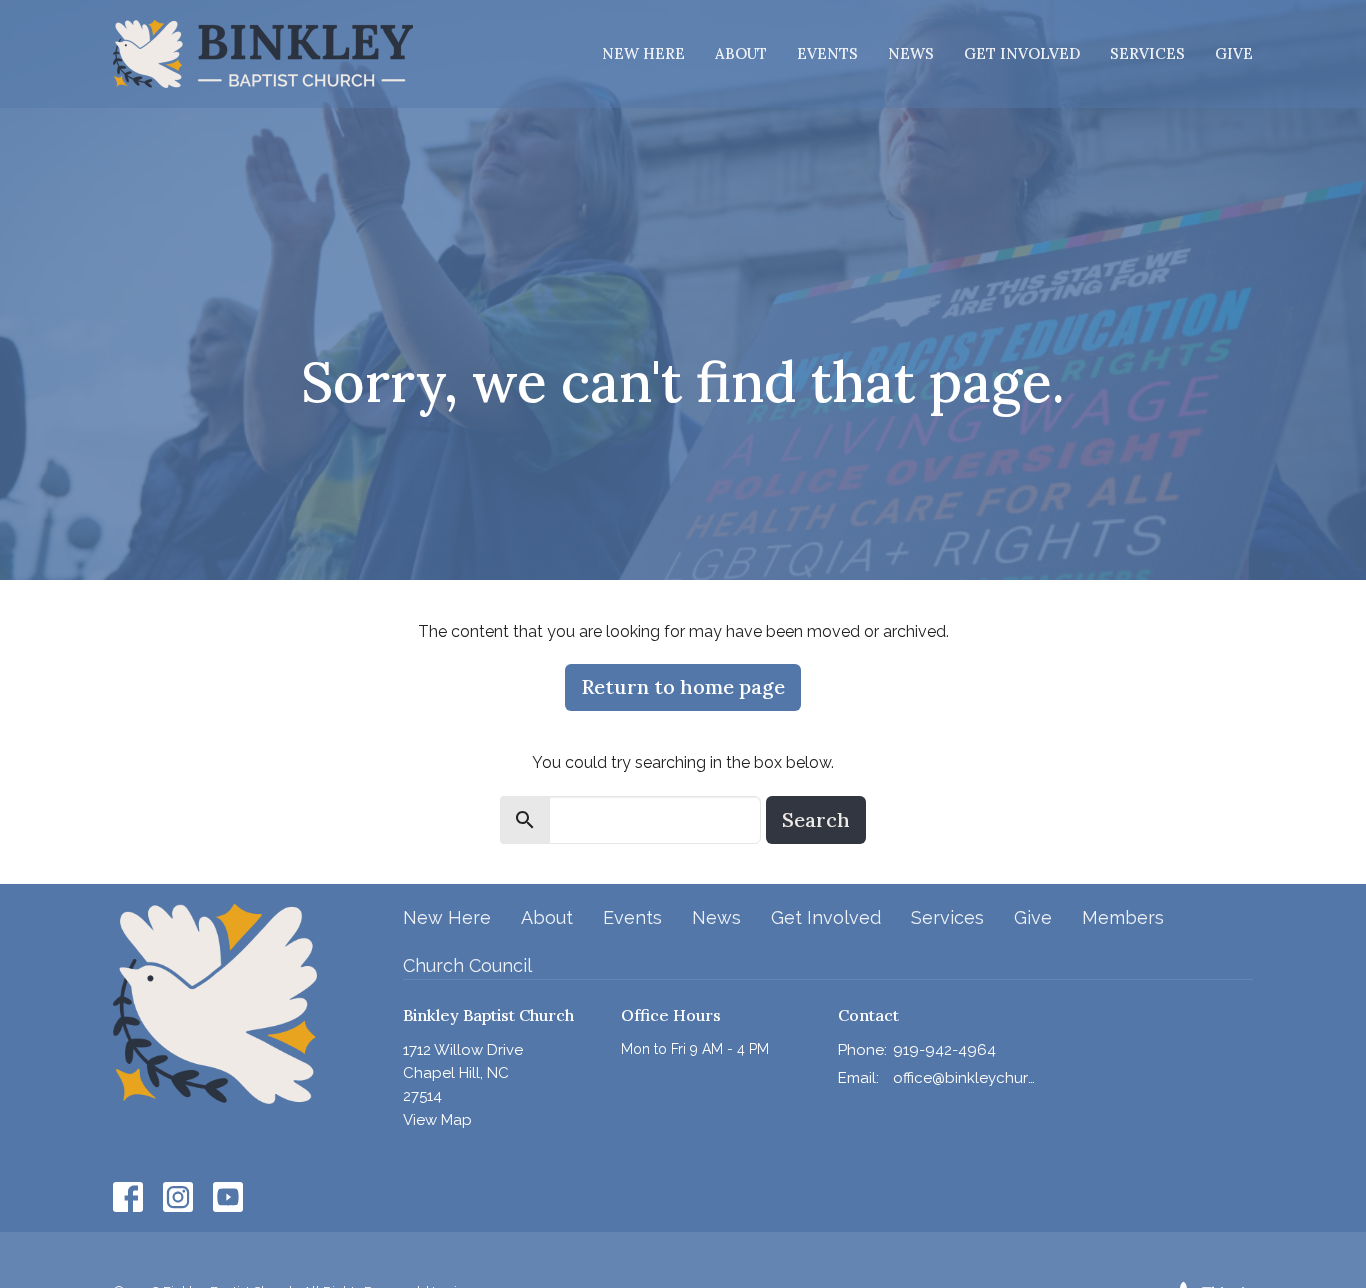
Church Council (467, 965)
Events (827, 53)
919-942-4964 (944, 1050)
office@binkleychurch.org (964, 1078)
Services (1147, 53)
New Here (643, 53)
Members (1123, 917)
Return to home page (683, 686)
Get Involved (1022, 53)
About (741, 53)
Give (1234, 53)
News (911, 53)
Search (816, 819)
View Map (437, 1120)
